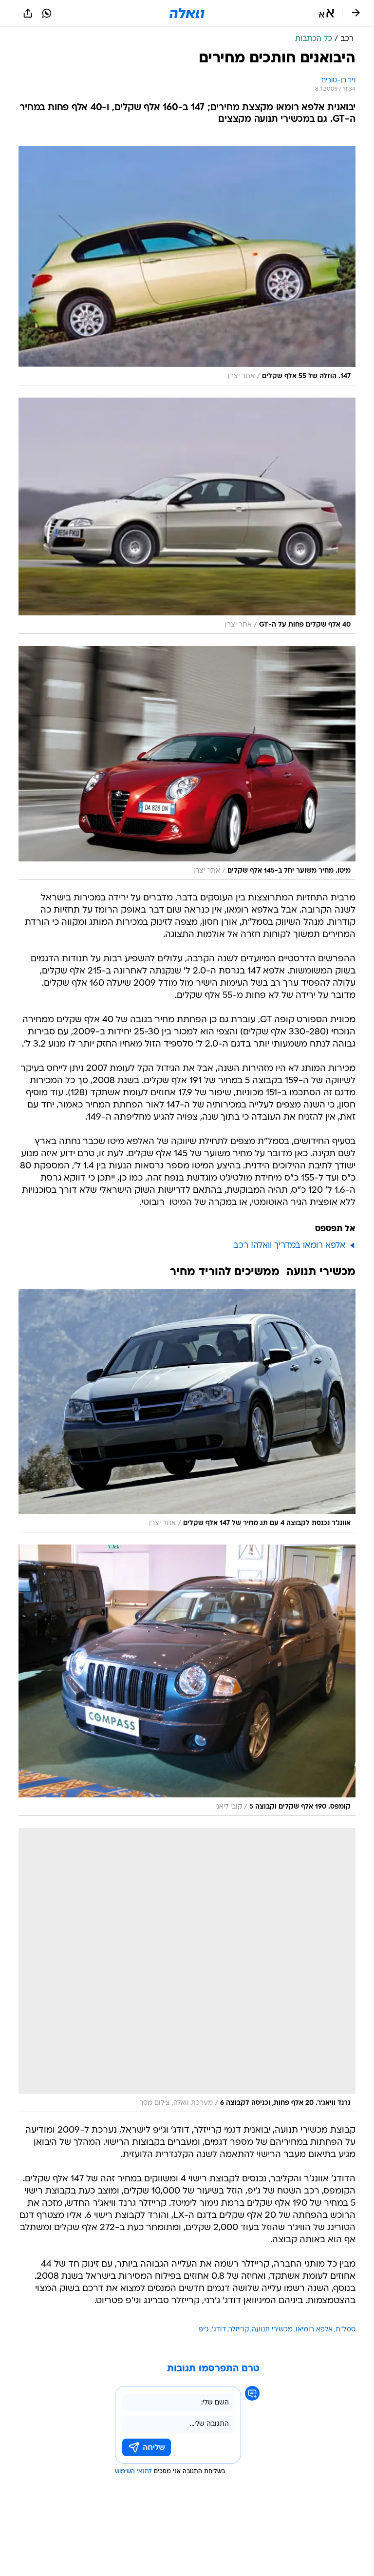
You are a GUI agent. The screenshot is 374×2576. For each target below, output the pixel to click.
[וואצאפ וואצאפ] (47, 13)
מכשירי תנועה (272, 2330)
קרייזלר (239, 2330)
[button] (327, 13)
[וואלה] (187, 13)
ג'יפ (204, 2330)
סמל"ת (346, 2330)
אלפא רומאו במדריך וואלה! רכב (289, 1246)
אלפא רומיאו (314, 2330)
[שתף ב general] (28, 13)
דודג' (219, 2330)
